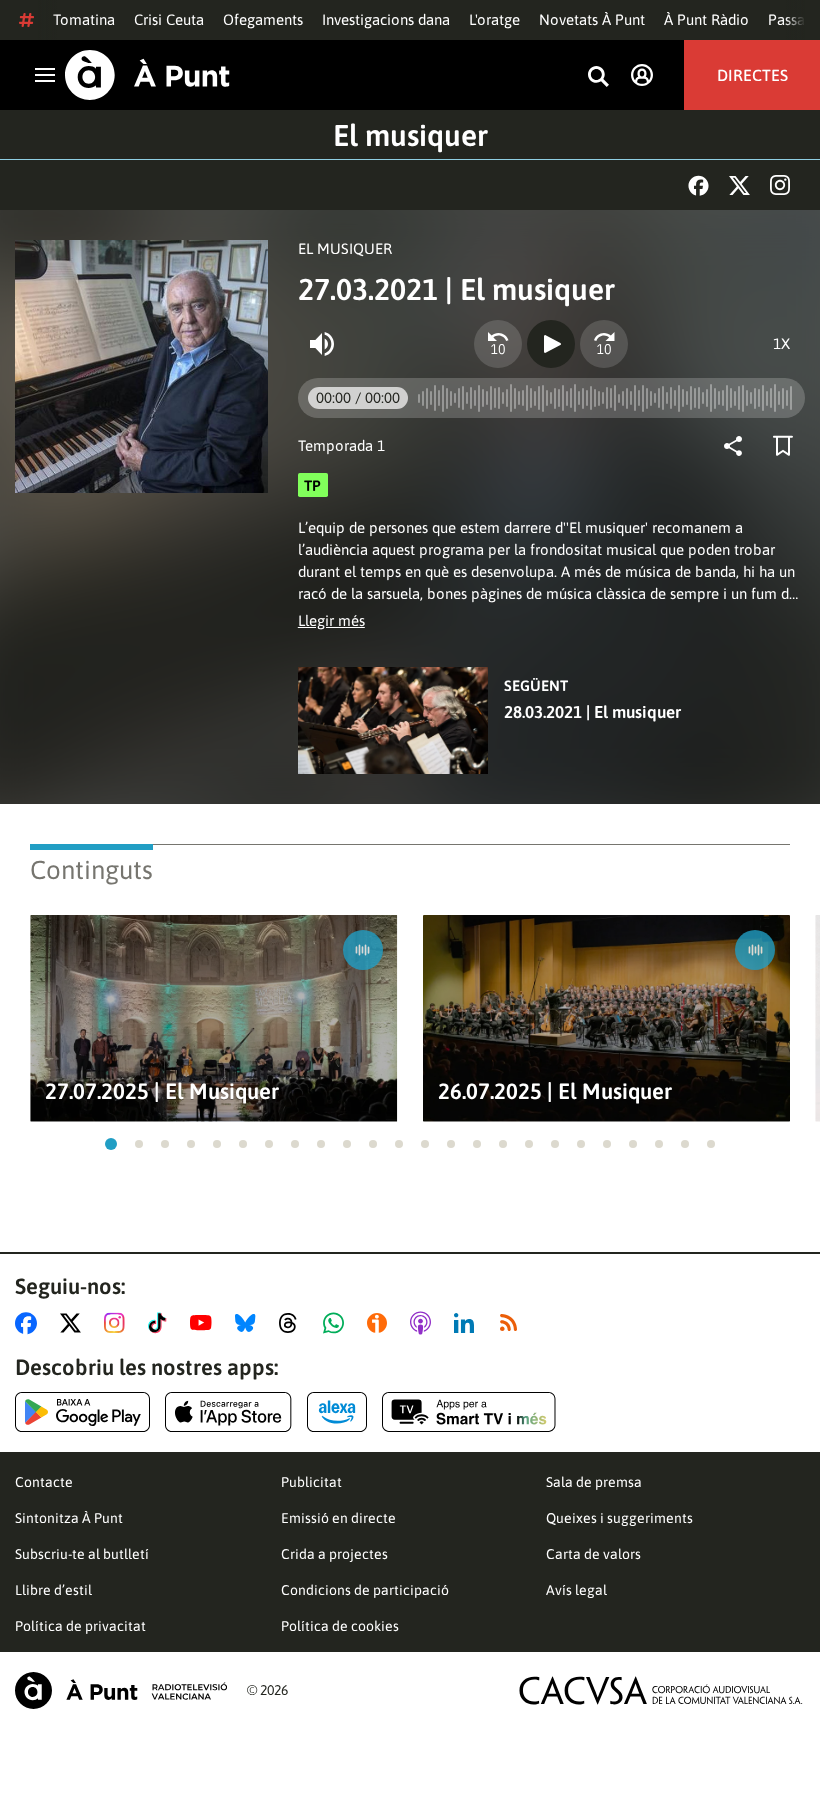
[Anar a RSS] (513, 1323)
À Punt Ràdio (706, 19)
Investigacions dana (386, 19)
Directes (752, 75)
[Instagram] (780, 185)
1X (781, 343)
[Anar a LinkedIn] (468, 1323)
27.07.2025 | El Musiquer (162, 1091)
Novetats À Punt (592, 19)
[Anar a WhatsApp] (337, 1323)
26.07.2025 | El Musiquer (555, 1091)
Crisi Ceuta (169, 19)
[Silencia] (322, 344)
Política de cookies (340, 1626)
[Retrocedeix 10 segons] (498, 344)
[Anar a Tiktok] (161, 1323)
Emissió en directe (338, 1518)
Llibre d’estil (53, 1590)
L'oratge (494, 19)
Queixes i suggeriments (619, 1518)
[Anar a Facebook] (30, 1323)
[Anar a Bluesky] (249, 1323)
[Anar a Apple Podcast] (424, 1323)
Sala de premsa (594, 1482)
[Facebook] (698, 185)
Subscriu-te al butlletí (82, 1554)
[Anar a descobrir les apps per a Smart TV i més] (469, 1412)
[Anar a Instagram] (118, 1323)
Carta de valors (593, 1554)
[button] (111, 1144)
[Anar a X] (74, 1323)
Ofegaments (263, 19)
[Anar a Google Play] (82, 1412)
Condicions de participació (365, 1590)
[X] (739, 185)
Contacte (44, 1482)
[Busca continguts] (598, 77)
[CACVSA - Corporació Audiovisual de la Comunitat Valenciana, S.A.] (661, 1690)
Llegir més (331, 620)
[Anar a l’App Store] (228, 1412)
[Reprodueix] (551, 344)
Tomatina (84, 19)
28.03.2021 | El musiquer (592, 712)
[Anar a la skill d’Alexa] (337, 1412)
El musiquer (410, 135)
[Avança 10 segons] (604, 344)
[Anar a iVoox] (381, 1323)
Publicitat (311, 1482)
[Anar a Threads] (293, 1323)
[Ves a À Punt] (147, 75)
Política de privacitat (80, 1626)
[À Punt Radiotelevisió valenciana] (121, 1690)
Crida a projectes (334, 1554)
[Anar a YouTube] (205, 1323)
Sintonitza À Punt (69, 1518)
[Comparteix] (738, 446)
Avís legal (576, 1590)
